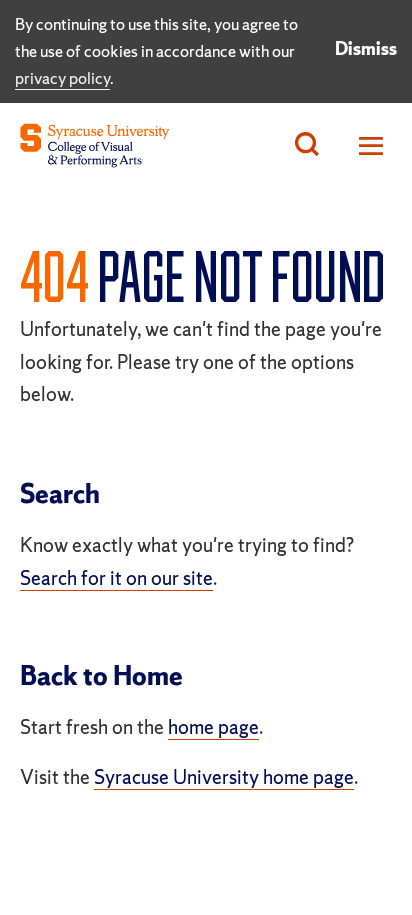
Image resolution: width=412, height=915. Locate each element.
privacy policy (62, 78)
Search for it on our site (116, 578)
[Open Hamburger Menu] (365, 145)
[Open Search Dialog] (307, 145)
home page (213, 727)
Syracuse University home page (224, 777)
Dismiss (366, 48)
